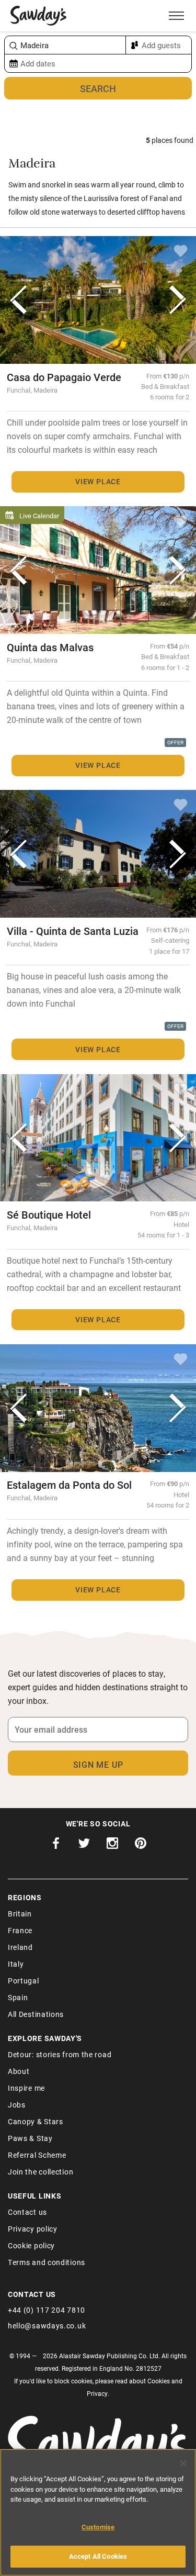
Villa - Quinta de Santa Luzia (73, 931)
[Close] (183, 2463)
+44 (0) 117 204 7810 (47, 2310)
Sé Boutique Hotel (49, 1214)
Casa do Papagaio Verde (64, 377)
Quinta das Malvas (50, 647)
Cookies (159, 2381)
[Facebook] (56, 1846)
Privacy (97, 2393)
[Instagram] (112, 1846)
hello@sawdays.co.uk (47, 2326)
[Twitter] (84, 1846)
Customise (98, 2527)
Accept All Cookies (98, 2556)
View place (98, 481)
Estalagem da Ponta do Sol (69, 1485)
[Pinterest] (141, 1846)
